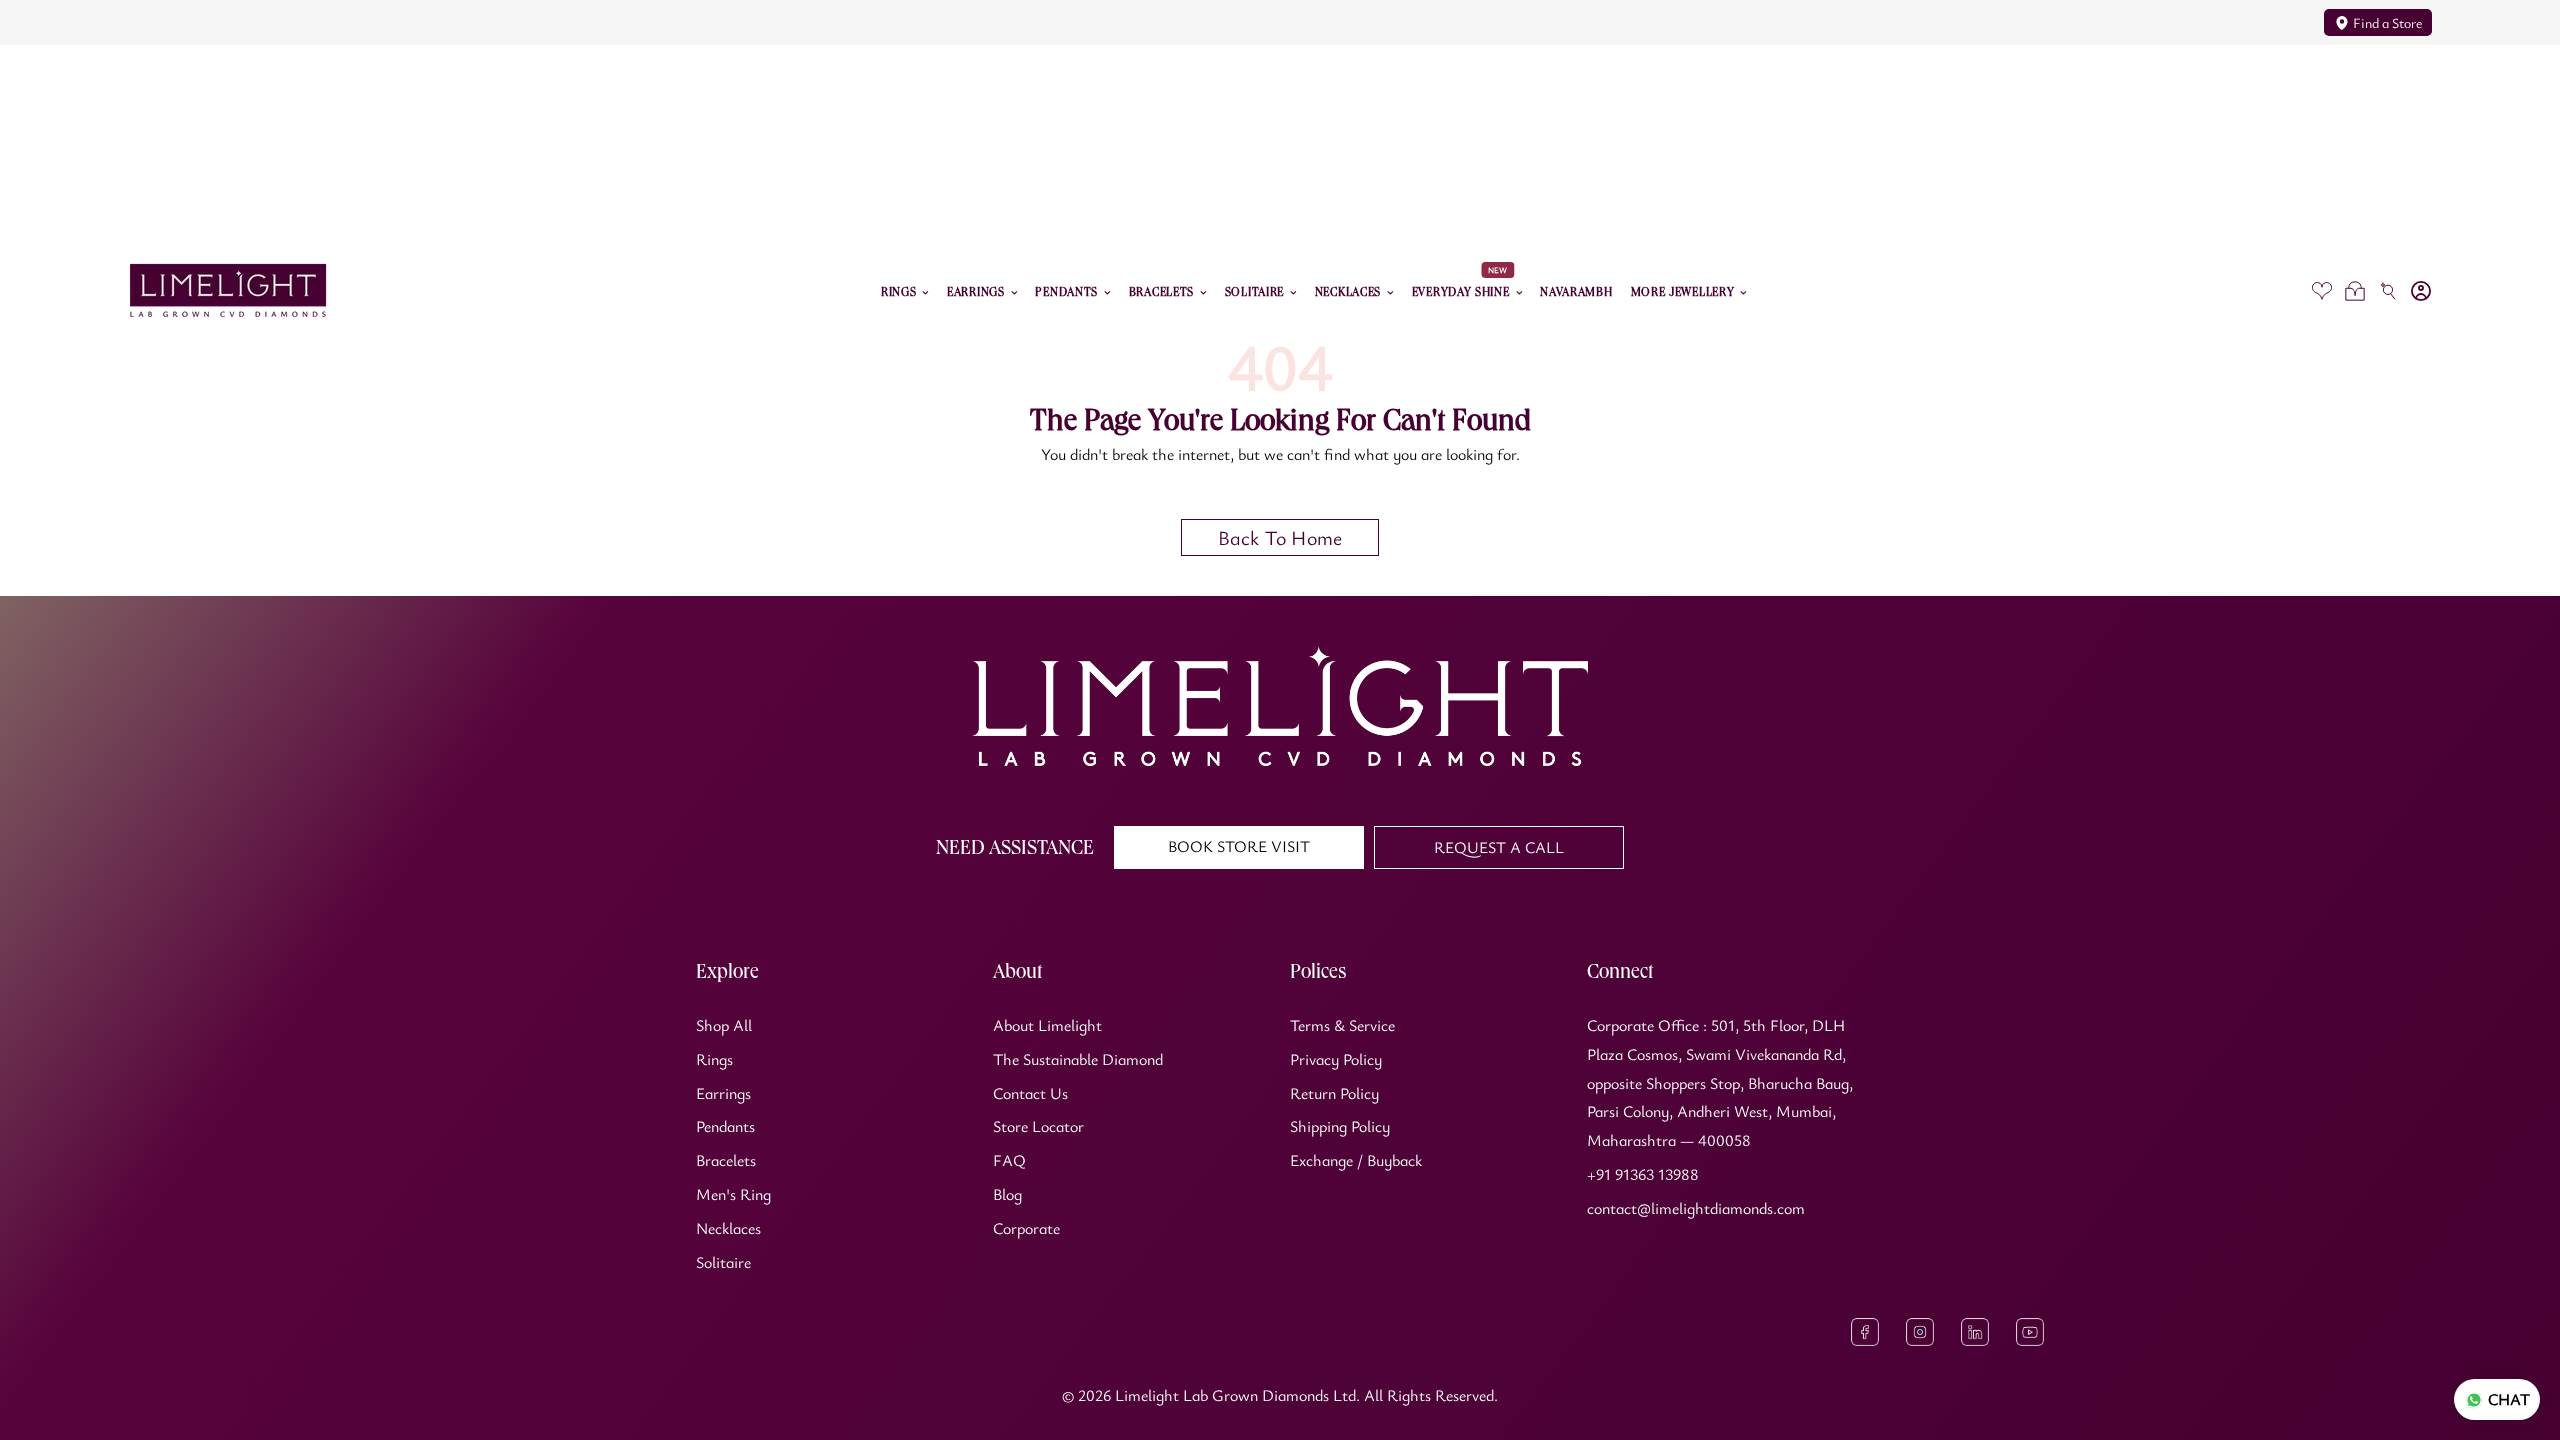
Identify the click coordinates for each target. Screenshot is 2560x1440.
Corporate (1026, 1228)
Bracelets (726, 1160)
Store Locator (1038, 1126)
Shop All (724, 1025)
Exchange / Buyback (1356, 1160)
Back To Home (1280, 537)
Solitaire (723, 1262)
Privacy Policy (1336, 1059)
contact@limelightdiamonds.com (1696, 1208)
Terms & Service (1342, 1025)
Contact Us (1030, 1093)
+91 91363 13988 (1643, 1174)
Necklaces (728, 1228)
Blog (1007, 1194)
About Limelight (1047, 1025)
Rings (714, 1059)
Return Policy (1334, 1093)
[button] (2354, 290)
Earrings (723, 1093)
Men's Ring (733, 1194)
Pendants (725, 1126)
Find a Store (2387, 22)
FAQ (1009, 1160)
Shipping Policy (1340, 1126)
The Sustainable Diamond (1078, 1059)
